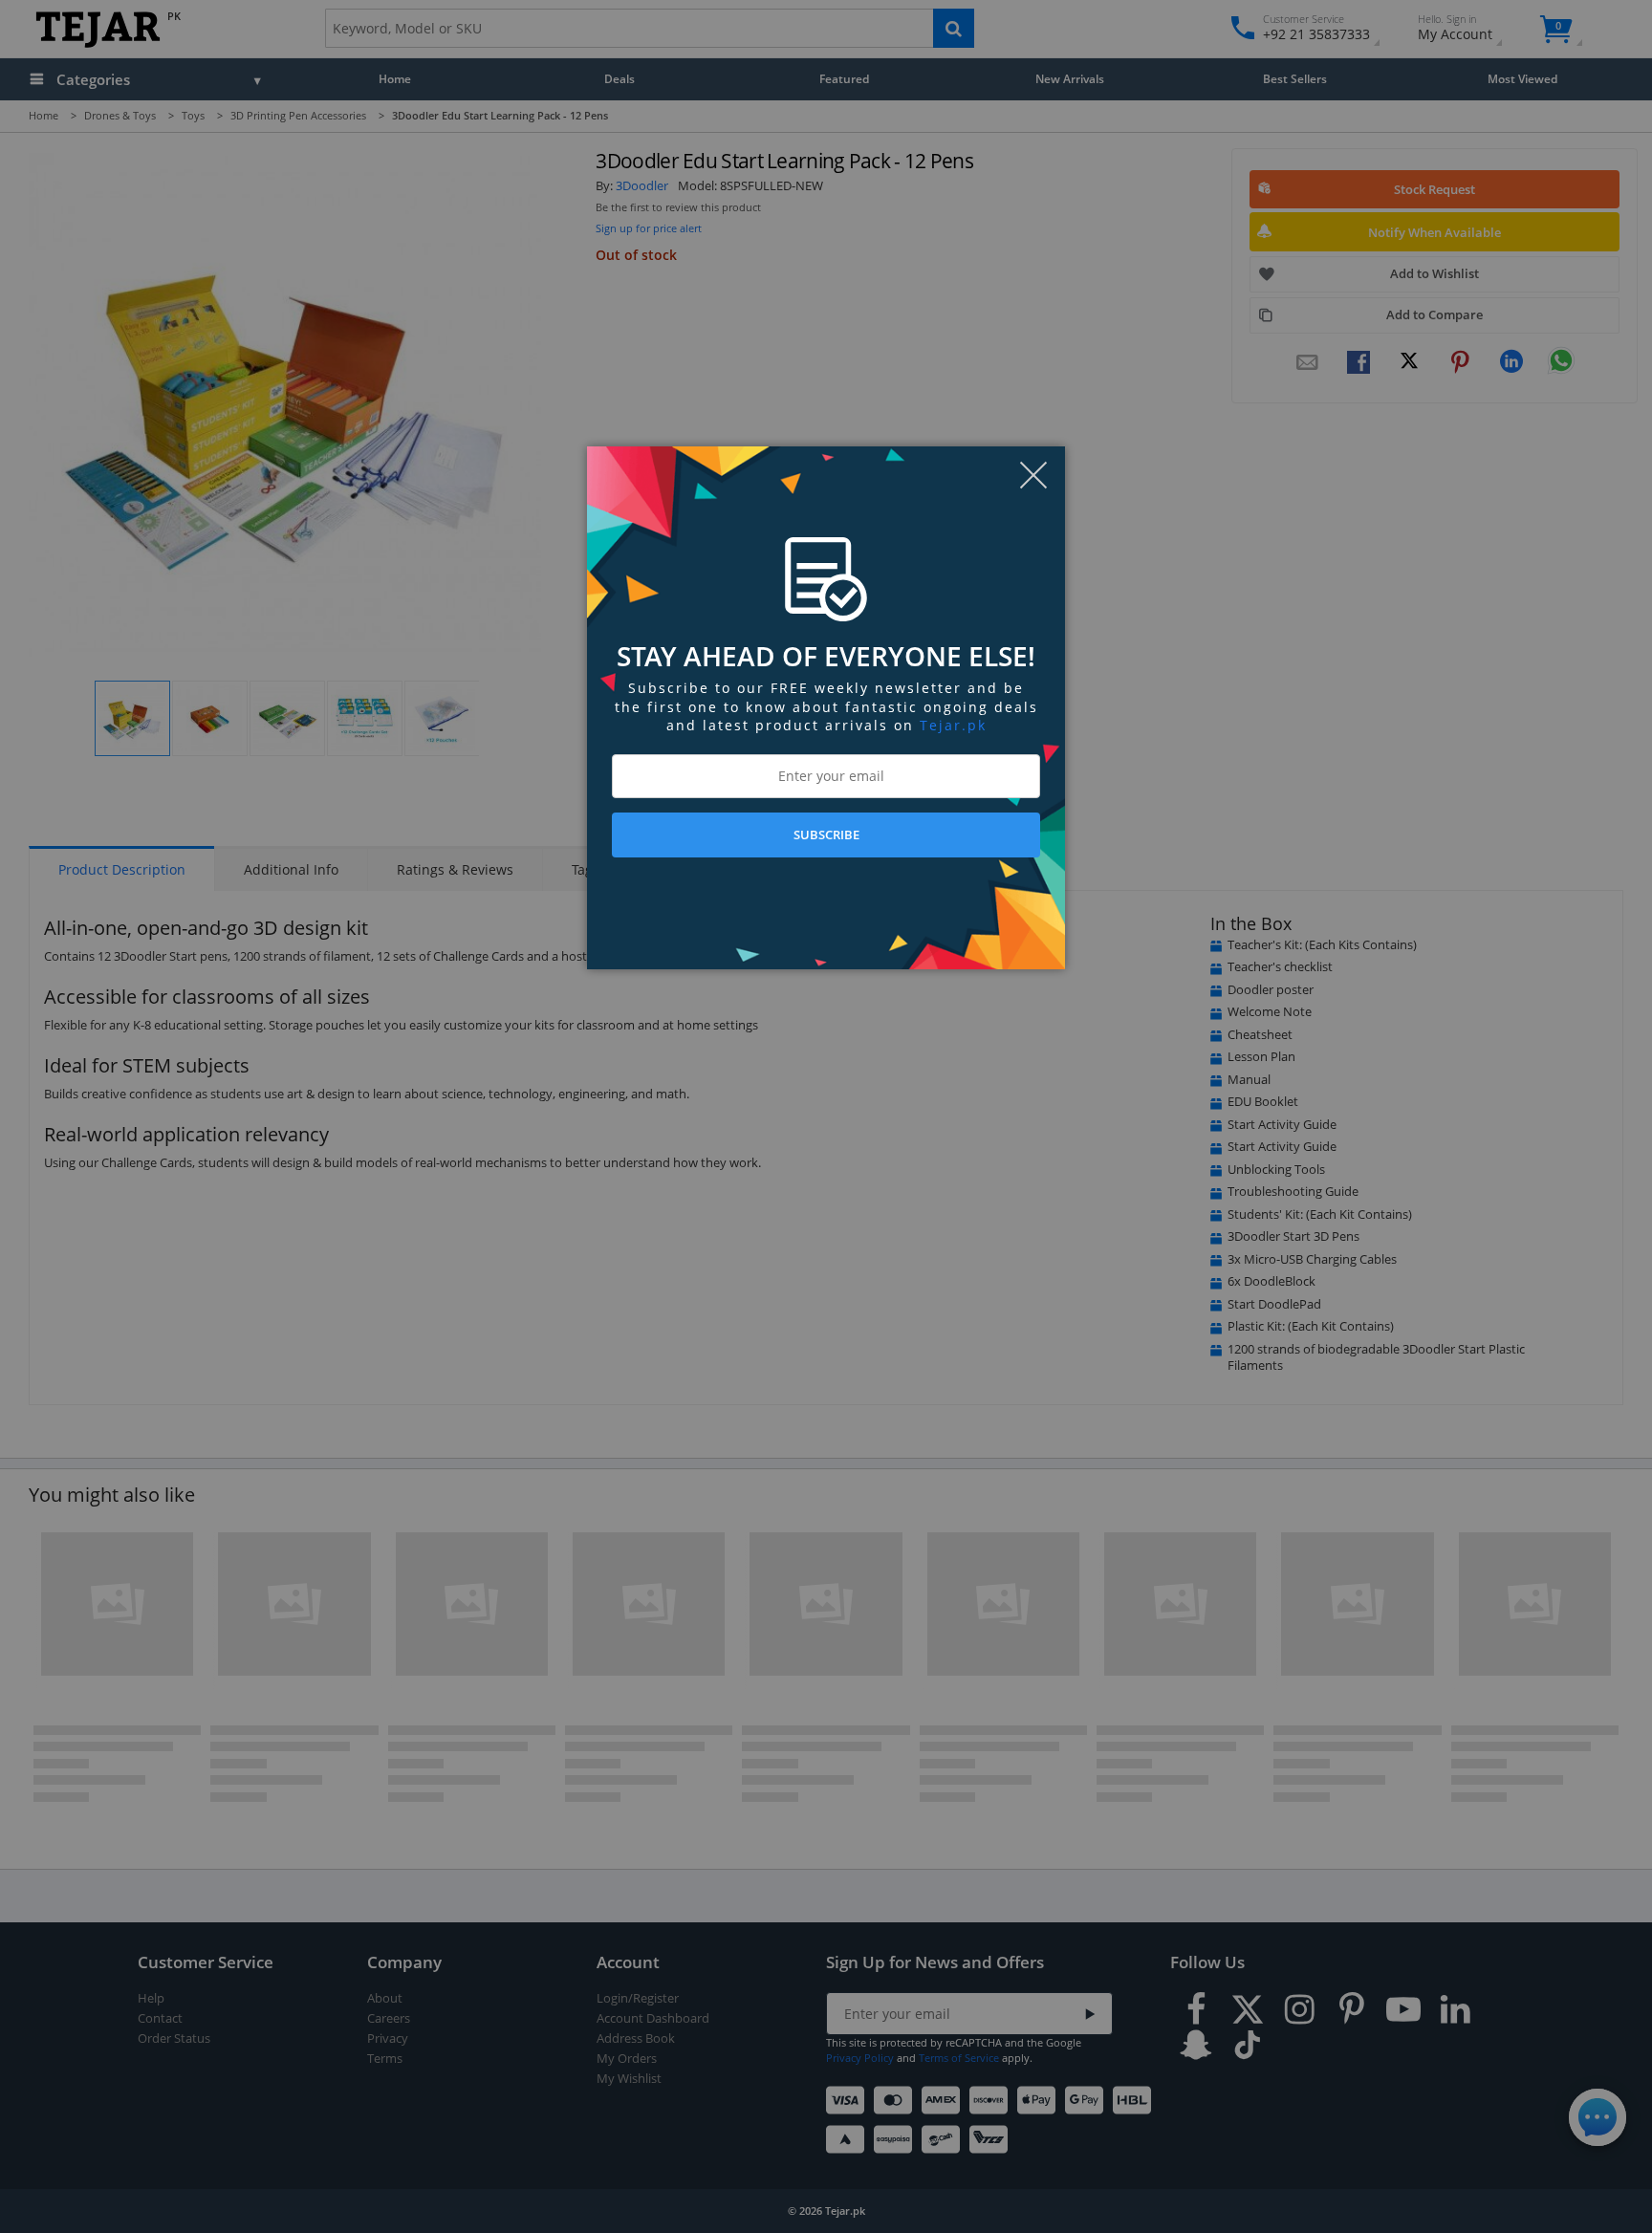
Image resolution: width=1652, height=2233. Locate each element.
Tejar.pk (953, 725)
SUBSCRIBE (826, 835)
